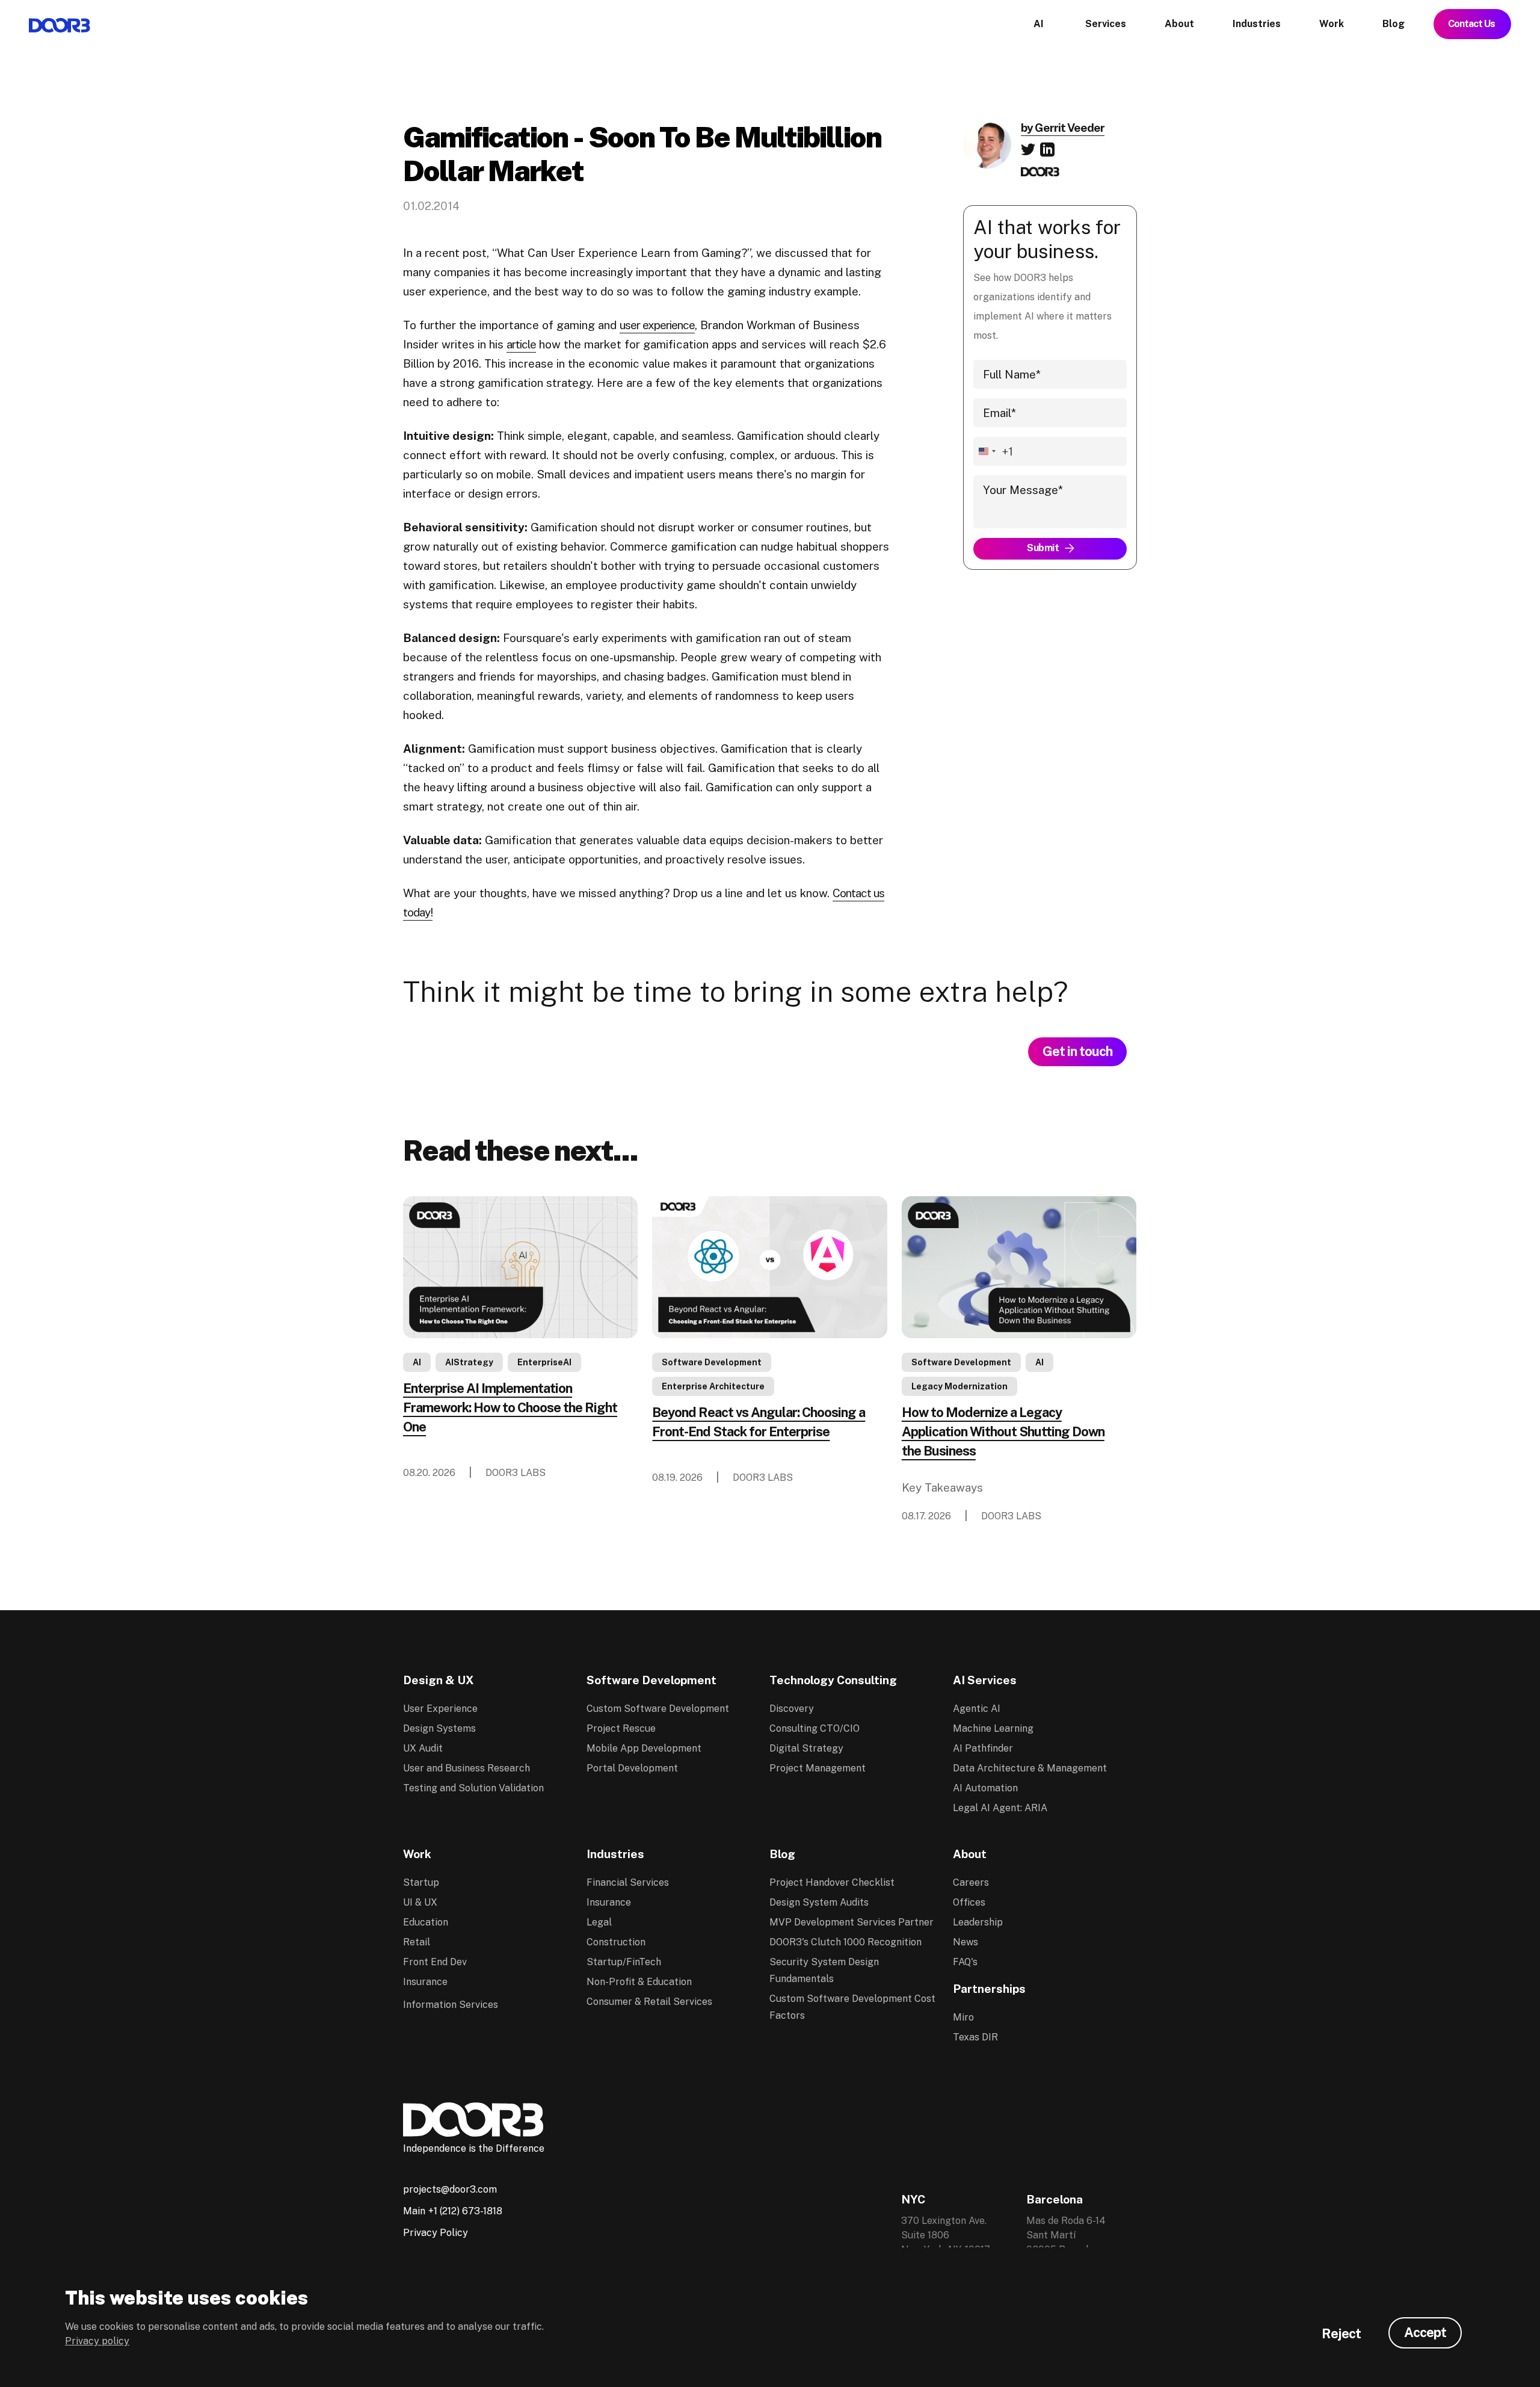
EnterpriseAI (544, 1362)
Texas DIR (975, 2037)
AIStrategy (469, 1362)
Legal (599, 1922)
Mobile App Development (644, 1748)
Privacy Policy (436, 2233)
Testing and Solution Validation (473, 1788)
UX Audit (423, 1748)
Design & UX (439, 1680)
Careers (971, 1882)
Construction (616, 1942)
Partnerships (989, 1989)
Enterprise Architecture (713, 1386)
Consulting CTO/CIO (815, 1728)
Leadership (978, 1922)
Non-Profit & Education (639, 1982)
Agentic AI (977, 1709)
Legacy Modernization (959, 1386)
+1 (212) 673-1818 (465, 2211)
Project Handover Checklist (832, 1882)
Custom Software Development (658, 1709)
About (970, 1854)
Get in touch (1077, 1051)
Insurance (425, 1982)
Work (417, 1854)
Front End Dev (435, 1962)
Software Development (712, 1362)
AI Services (985, 1680)
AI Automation (985, 1788)
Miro (963, 2017)
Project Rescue (621, 1728)
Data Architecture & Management (1030, 1768)
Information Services (451, 2005)
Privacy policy (97, 2341)
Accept (1425, 2332)
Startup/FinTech (624, 1962)
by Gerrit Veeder (1063, 128)
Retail (417, 1942)
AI (417, 1362)
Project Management (818, 1768)
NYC (913, 2199)
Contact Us (1472, 24)
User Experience (440, 1709)
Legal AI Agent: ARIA (1000, 1808)
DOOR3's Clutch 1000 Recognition (845, 1942)
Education (426, 1922)
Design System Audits (819, 1902)
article (521, 344)
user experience (657, 325)
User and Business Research (467, 1768)
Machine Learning (993, 1728)
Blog (782, 1854)
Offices (969, 1902)
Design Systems (439, 1728)
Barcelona (1055, 2199)
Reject (1341, 2333)
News (966, 1942)
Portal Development (632, 1768)
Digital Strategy (806, 1748)
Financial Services (628, 1882)
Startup (421, 1882)
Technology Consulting (833, 1680)
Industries (615, 1854)
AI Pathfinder (983, 1748)
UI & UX (420, 1902)
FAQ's (965, 1962)
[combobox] (993, 451)
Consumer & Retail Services (649, 2002)
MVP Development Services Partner (852, 1922)
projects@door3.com (450, 2189)
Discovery (792, 1709)
